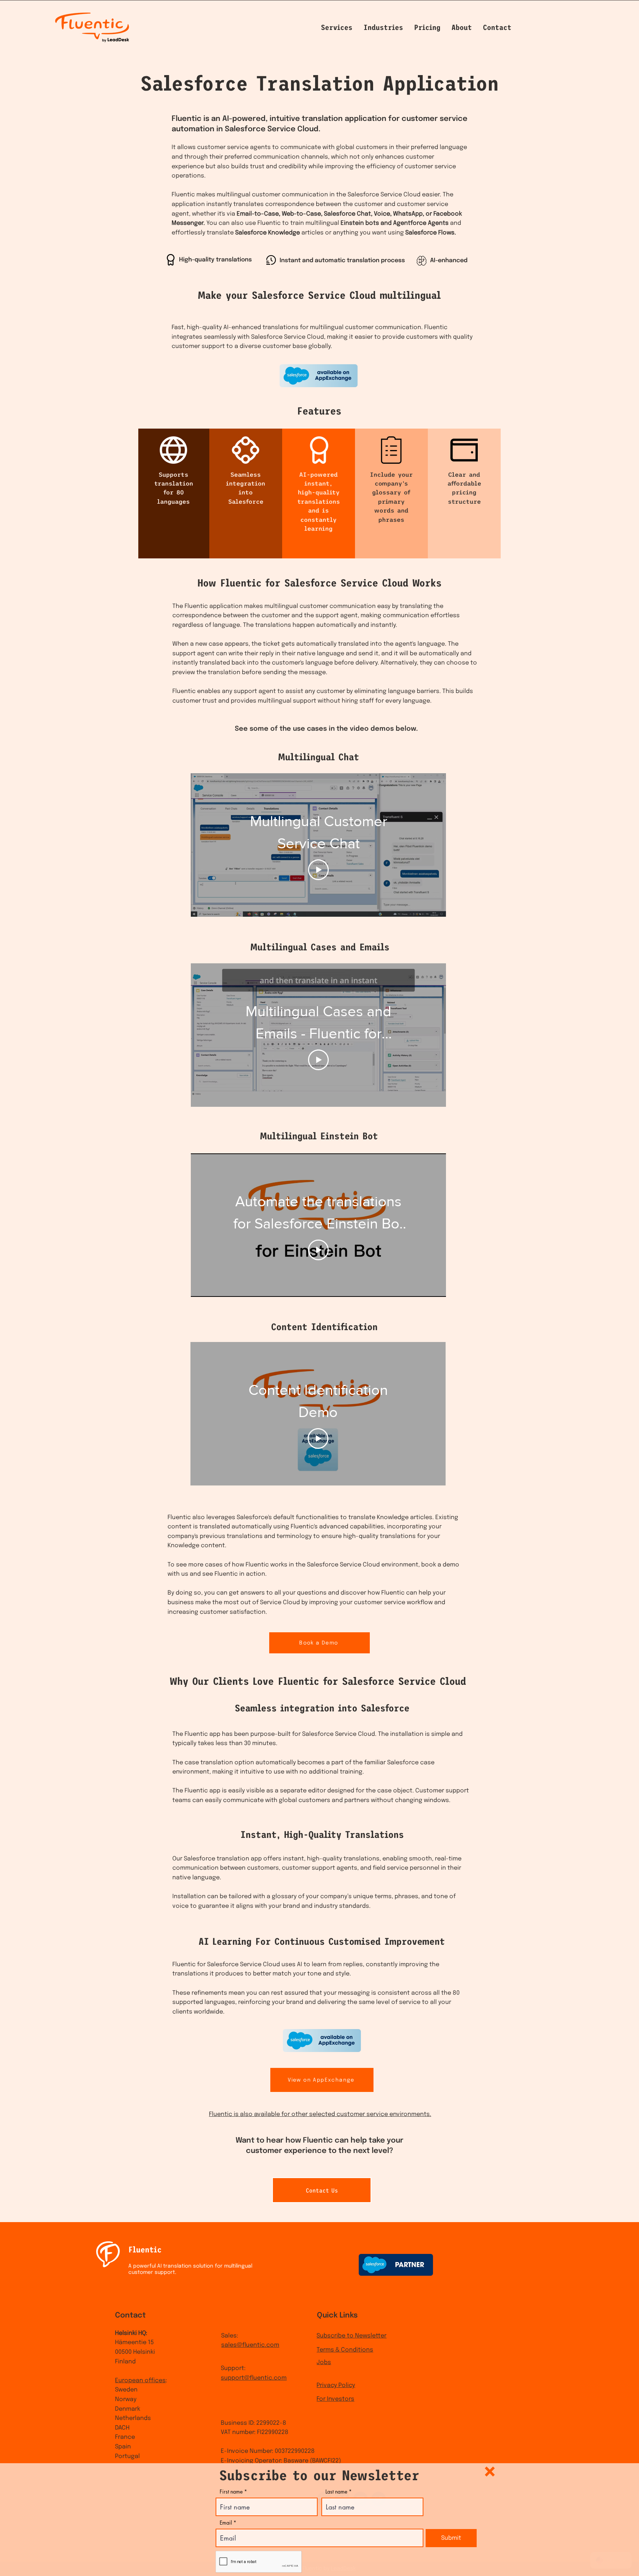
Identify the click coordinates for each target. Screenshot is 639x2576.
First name (231, 2492)
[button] (490, 2472)
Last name (336, 2492)
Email (226, 2523)
